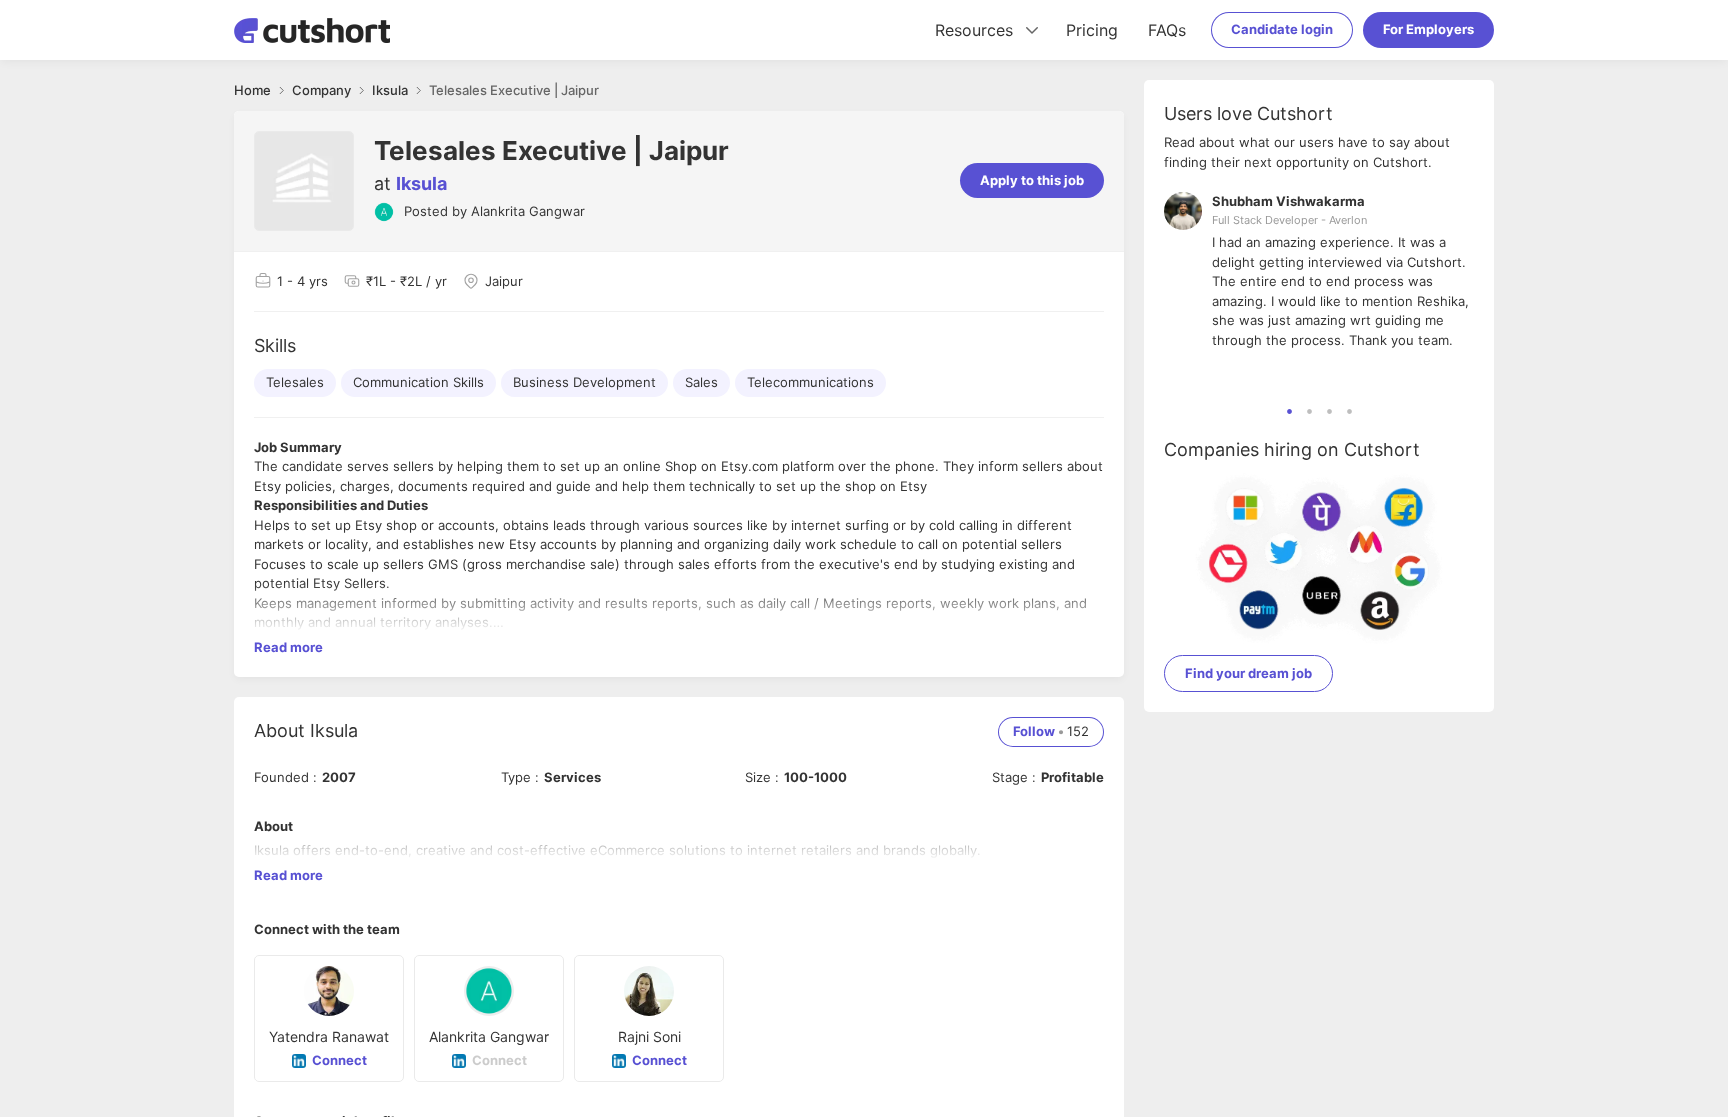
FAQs (1167, 30)
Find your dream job (1248, 673)
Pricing (1092, 30)
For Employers (1428, 29)
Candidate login (1282, 29)
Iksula (421, 183)
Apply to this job (1032, 180)
